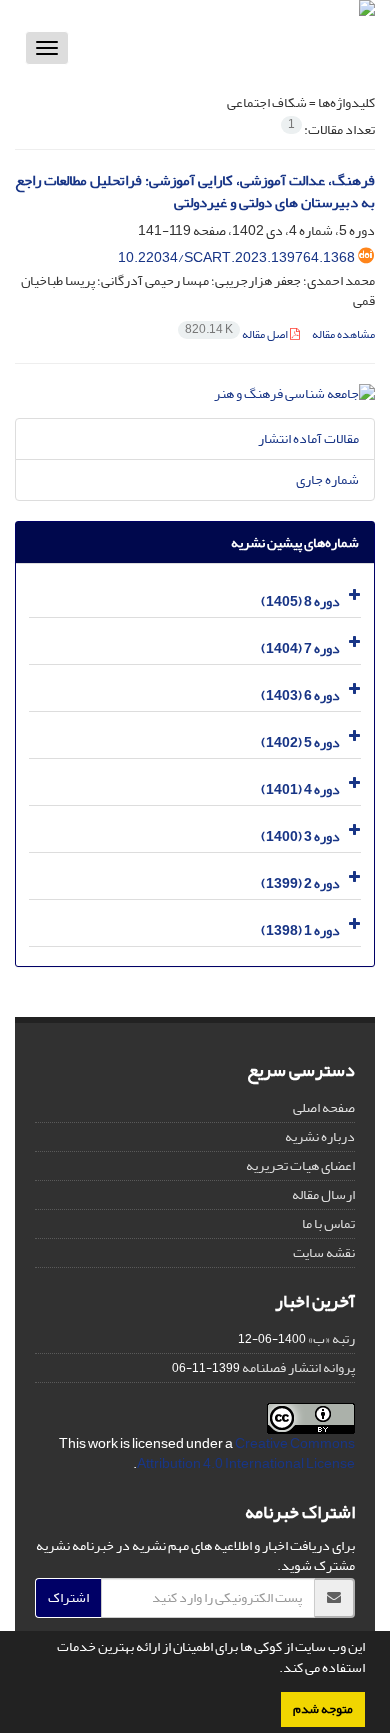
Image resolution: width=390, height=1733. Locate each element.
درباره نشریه (320, 1136)
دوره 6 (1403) (300, 695)
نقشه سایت (324, 1252)
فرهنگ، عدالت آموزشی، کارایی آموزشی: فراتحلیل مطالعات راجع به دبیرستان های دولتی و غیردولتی (195, 192)
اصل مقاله (237, 334)
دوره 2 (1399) (300, 883)
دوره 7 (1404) (300, 648)
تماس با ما (328, 1223)
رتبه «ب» (331, 1338)
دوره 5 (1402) (300, 742)
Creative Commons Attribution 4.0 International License (246, 1453)
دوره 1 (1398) (300, 930)
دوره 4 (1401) (300, 789)
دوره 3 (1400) (300, 836)
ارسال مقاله (323, 1194)
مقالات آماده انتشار (308, 438)
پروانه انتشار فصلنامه (298, 1367)
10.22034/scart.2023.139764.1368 (236, 257)
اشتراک (68, 1597)
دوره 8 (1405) (300, 601)
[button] (274, 1670)
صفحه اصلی (324, 1107)
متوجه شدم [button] (323, 1709)
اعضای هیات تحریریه (300, 1165)
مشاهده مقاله (343, 334)
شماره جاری (327, 479)
